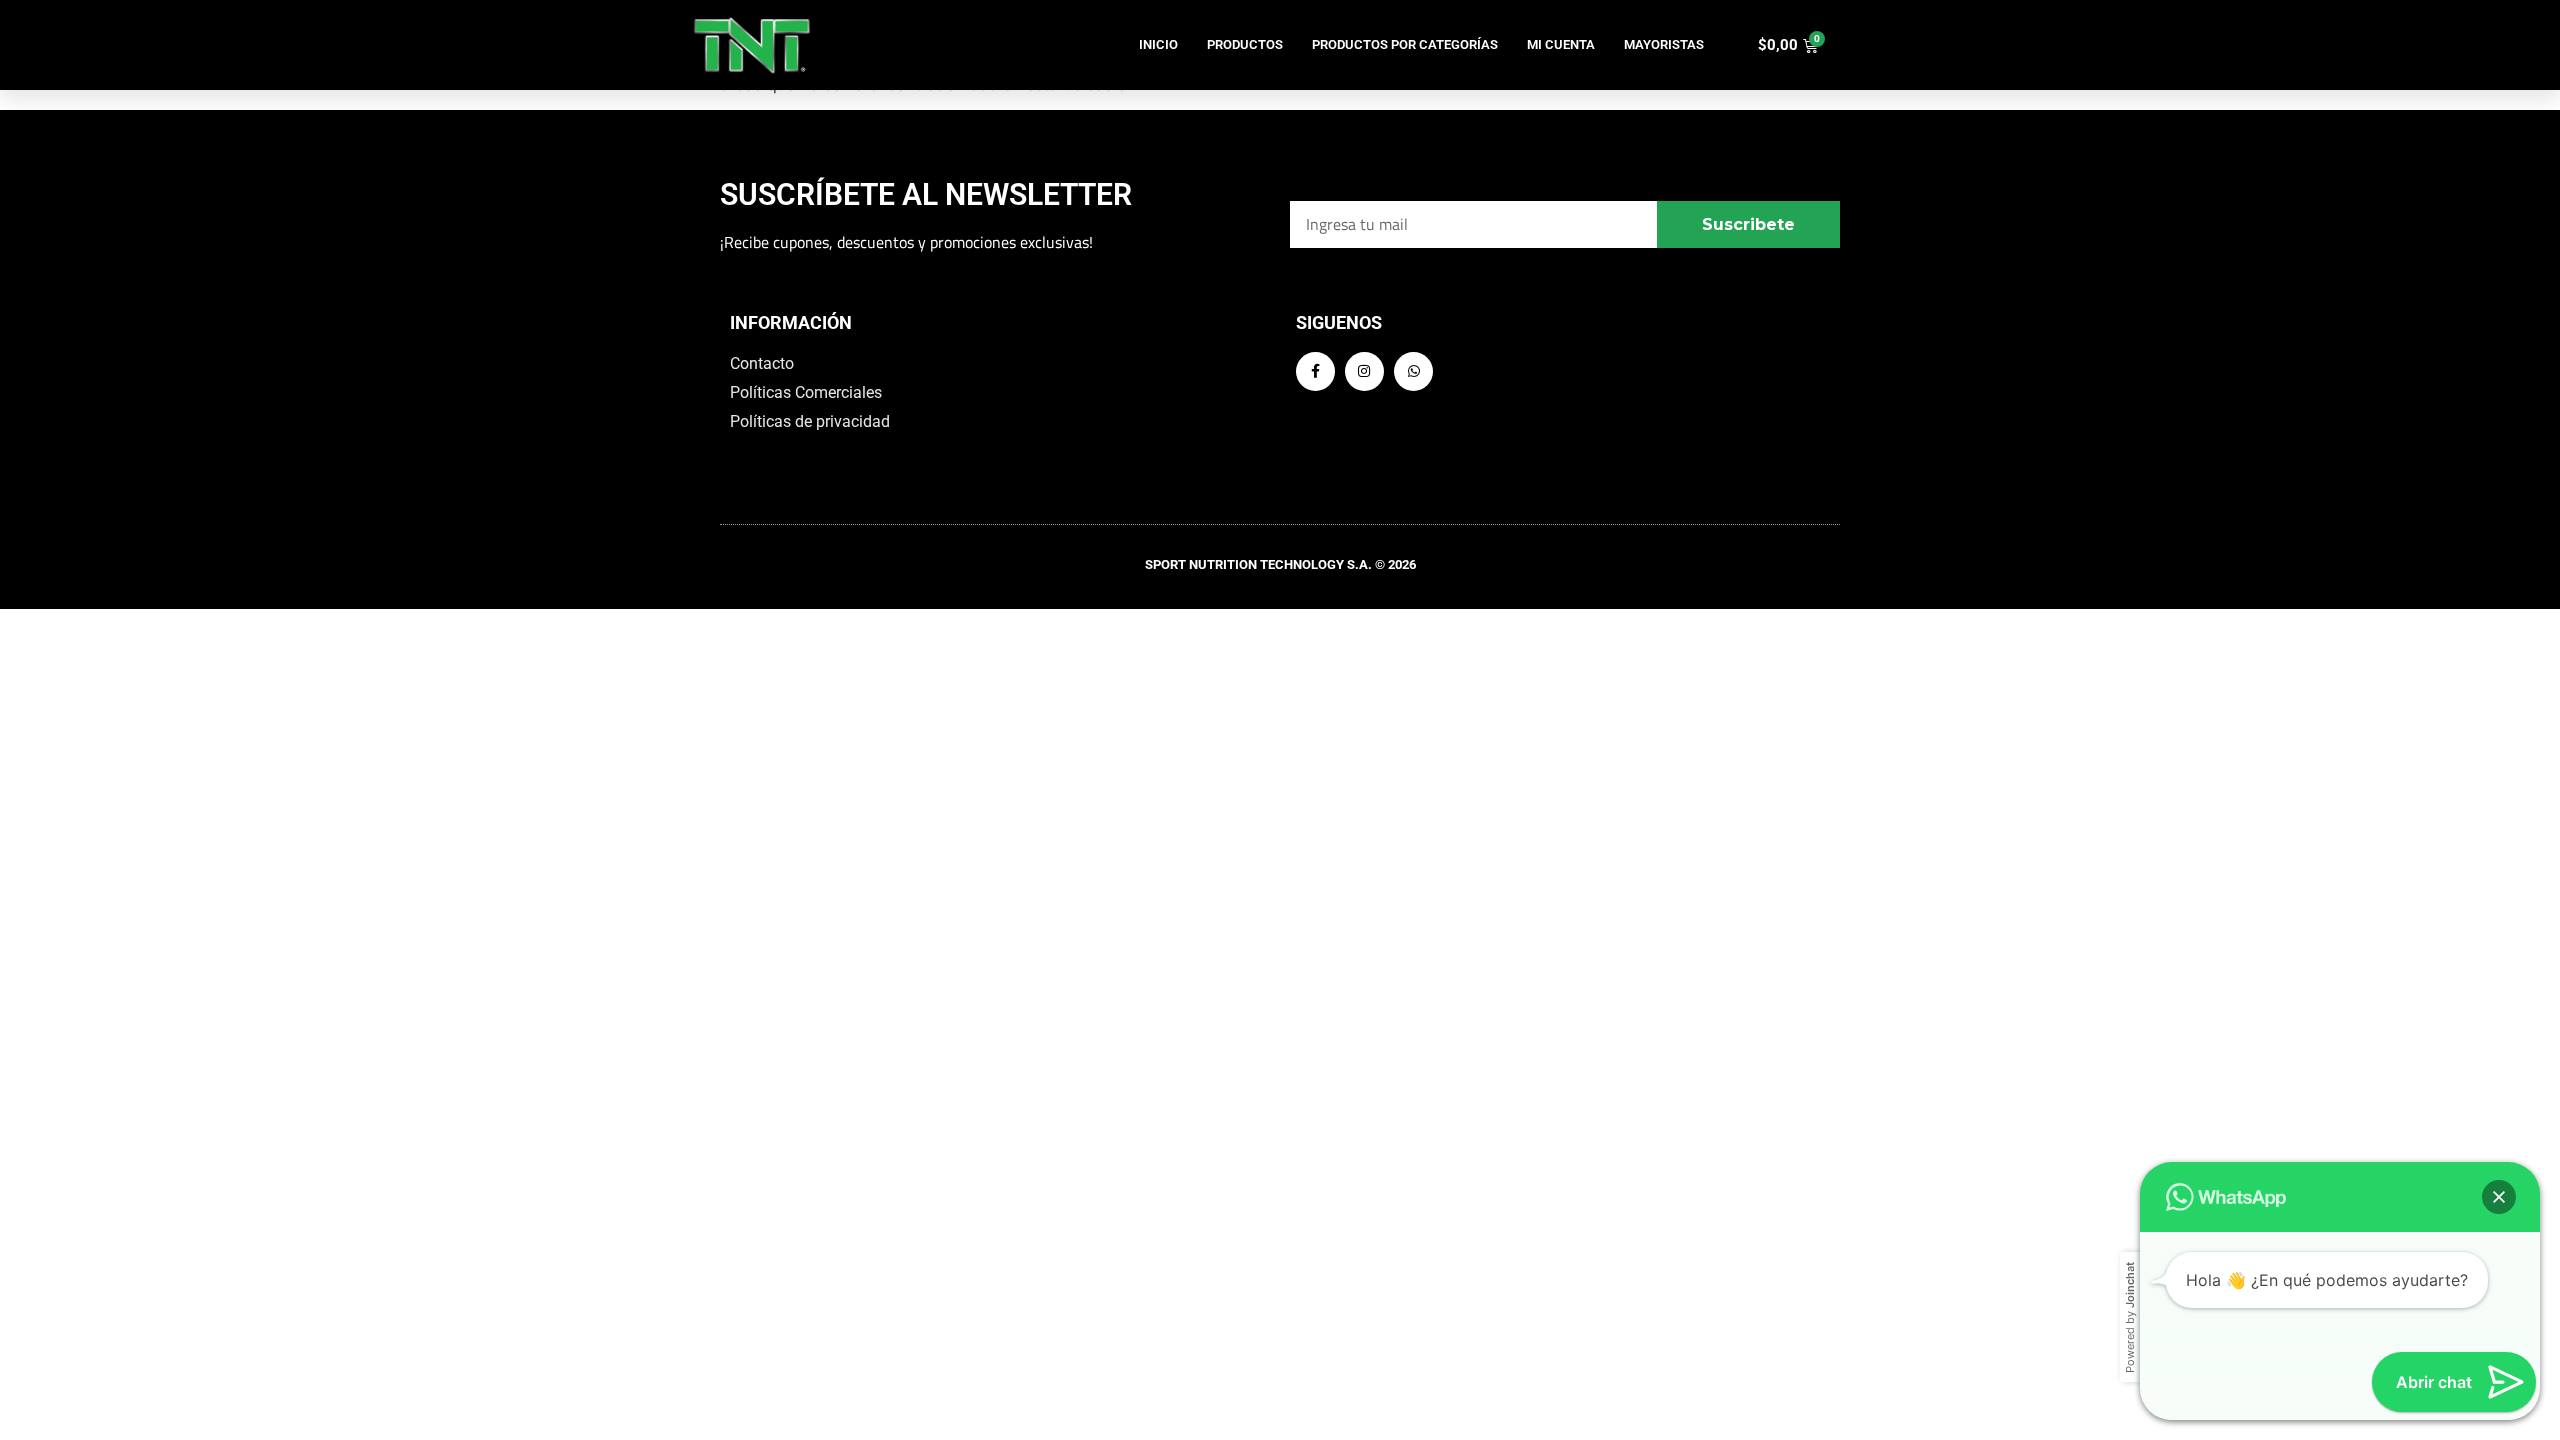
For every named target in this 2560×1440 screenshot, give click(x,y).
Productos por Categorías (1405, 44)
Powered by (2130, 1317)
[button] (2499, 1197)
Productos (1245, 44)
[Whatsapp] (1413, 371)
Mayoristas (1664, 44)
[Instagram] (1364, 371)
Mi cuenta (1561, 44)
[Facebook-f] (1315, 371)
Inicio (1158, 44)
